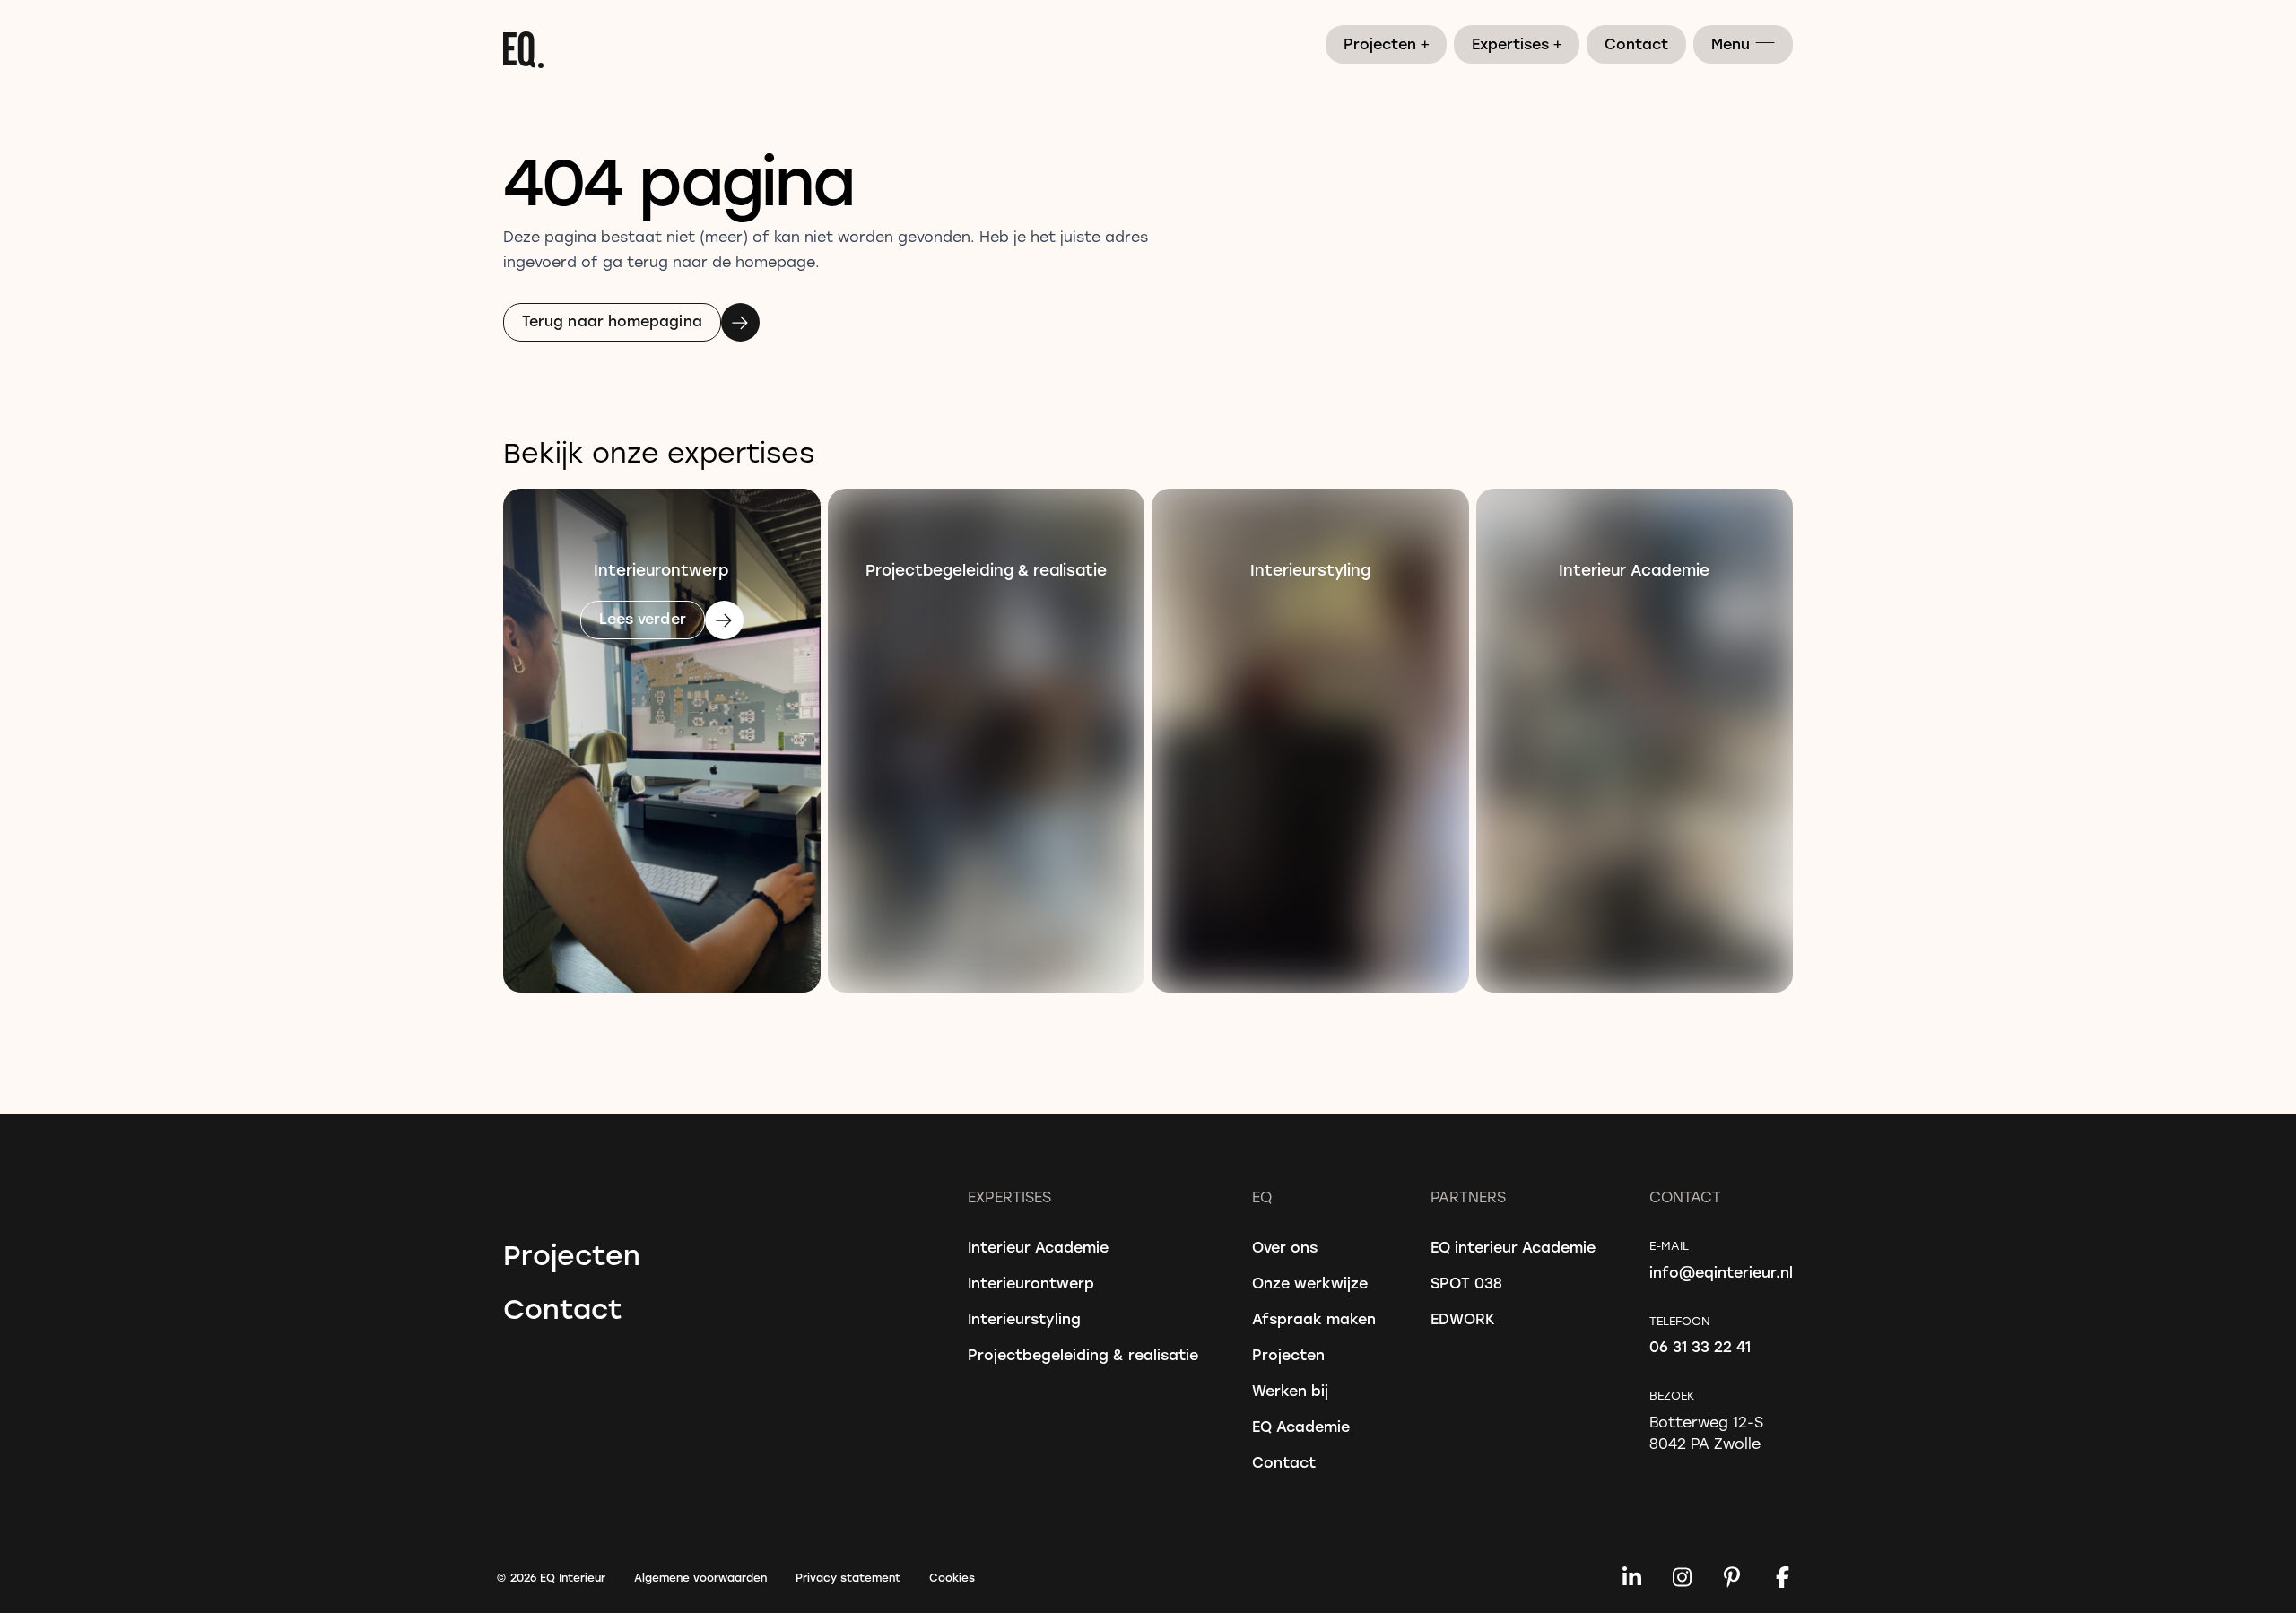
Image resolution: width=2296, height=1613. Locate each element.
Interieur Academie (1038, 1247)
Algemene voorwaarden (700, 1577)
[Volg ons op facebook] (1782, 1577)
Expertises (1518, 43)
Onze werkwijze (1310, 1283)
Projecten (1387, 43)
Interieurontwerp (1031, 1283)
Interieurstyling (1024, 1318)
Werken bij (1290, 1390)
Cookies (952, 1577)
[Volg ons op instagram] (1682, 1577)
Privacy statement (848, 1577)
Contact (1636, 43)
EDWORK (1463, 1318)
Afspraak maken (1314, 1318)
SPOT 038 (1466, 1283)
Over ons (1285, 1247)
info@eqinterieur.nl (1721, 1272)
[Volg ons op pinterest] (1732, 1577)
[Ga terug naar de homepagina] (1148, 50)
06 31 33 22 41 (1700, 1346)
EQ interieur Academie (1513, 1247)
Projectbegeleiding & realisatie (1083, 1354)
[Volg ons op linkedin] (1631, 1577)
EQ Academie (1301, 1426)
